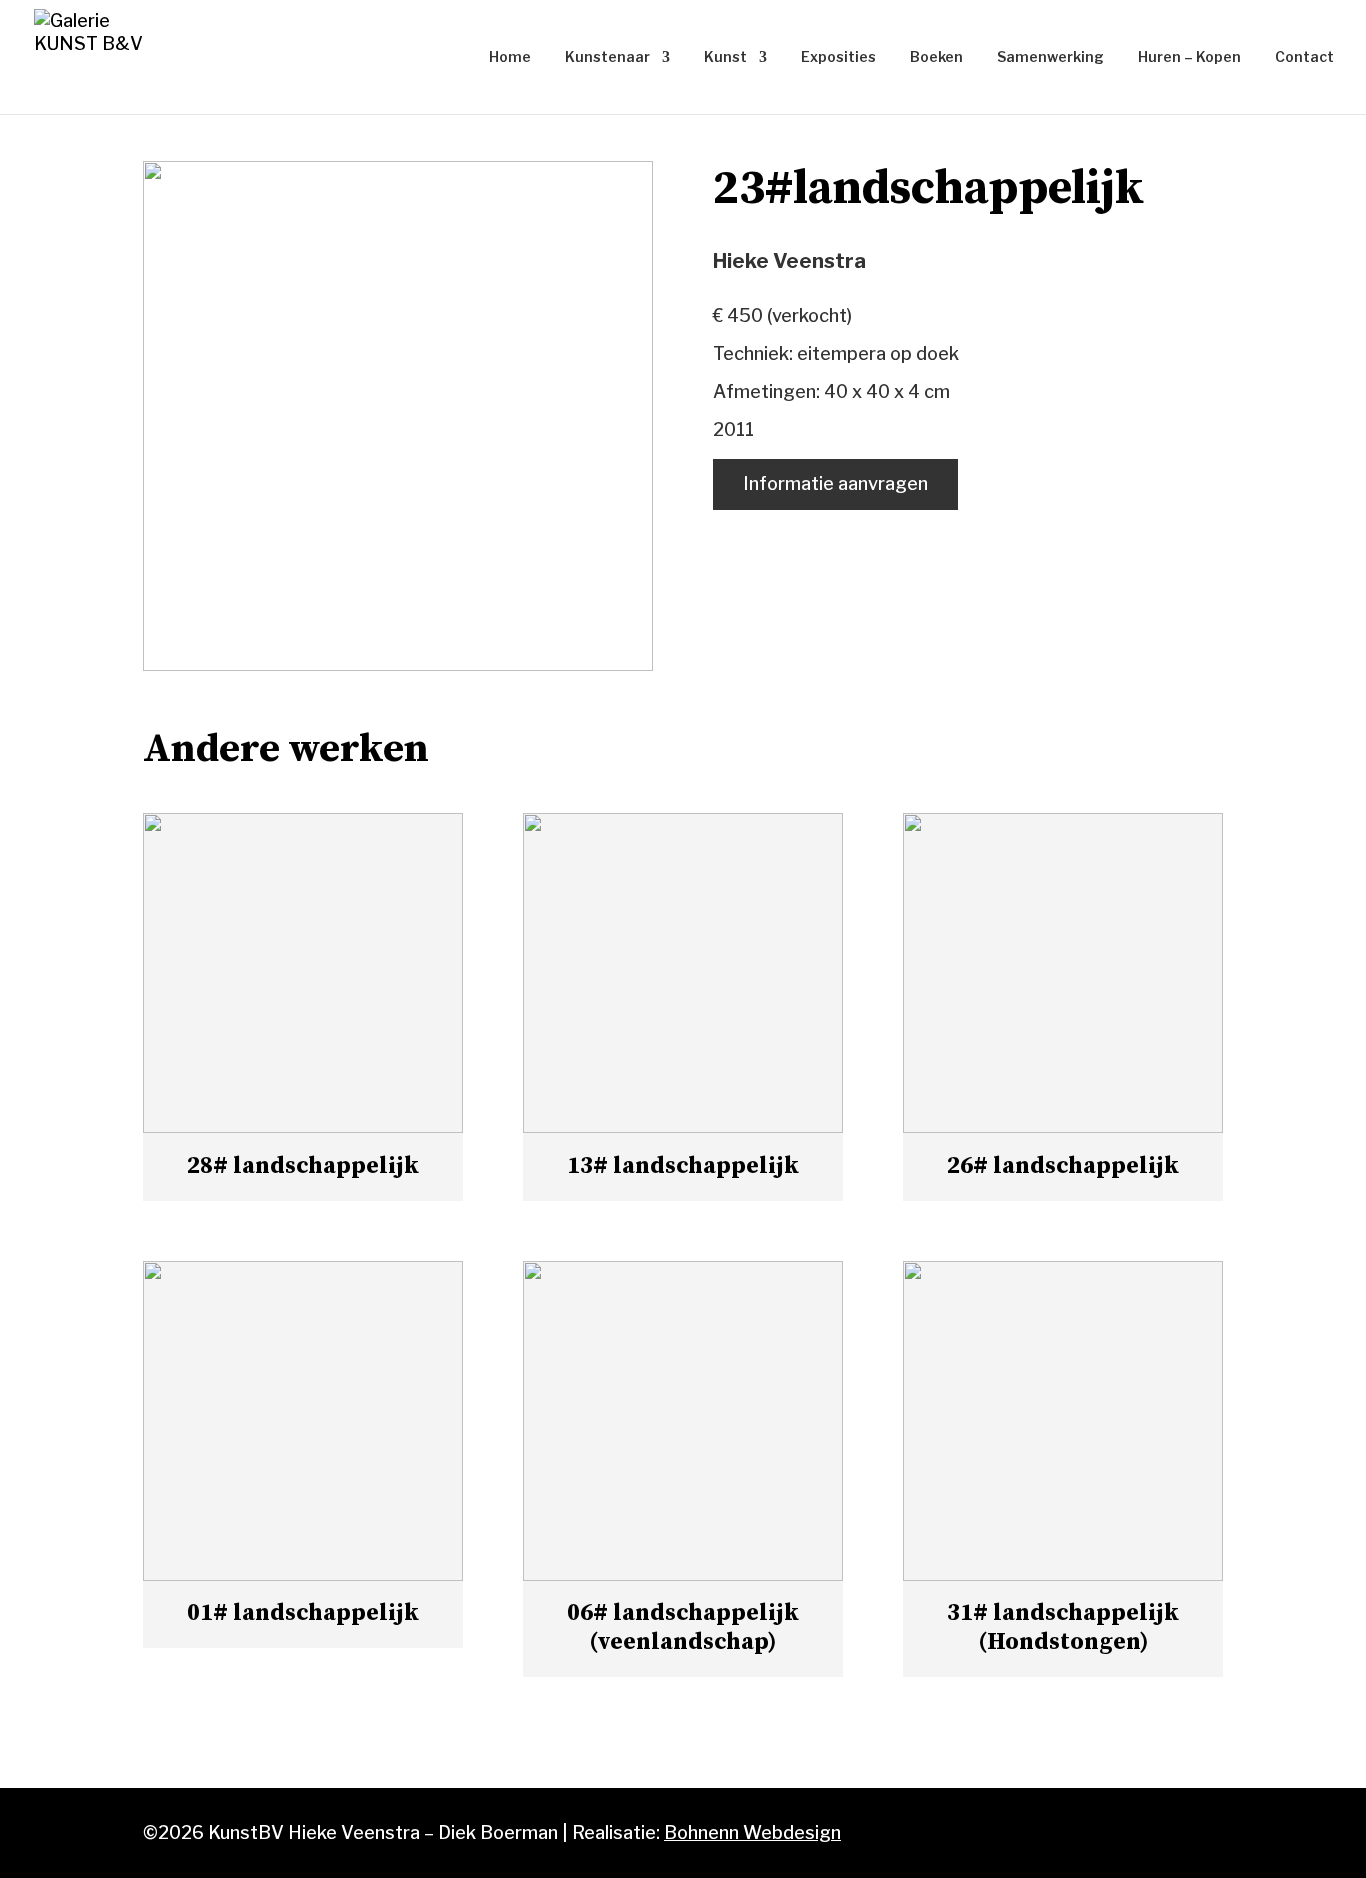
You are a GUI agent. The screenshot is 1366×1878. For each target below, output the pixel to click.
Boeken (936, 57)
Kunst (725, 57)
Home (510, 57)
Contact (1304, 57)
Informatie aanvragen (835, 483)
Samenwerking (1050, 57)
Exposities (838, 57)
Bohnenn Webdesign (752, 1832)
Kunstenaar (607, 57)
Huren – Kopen (1189, 57)
